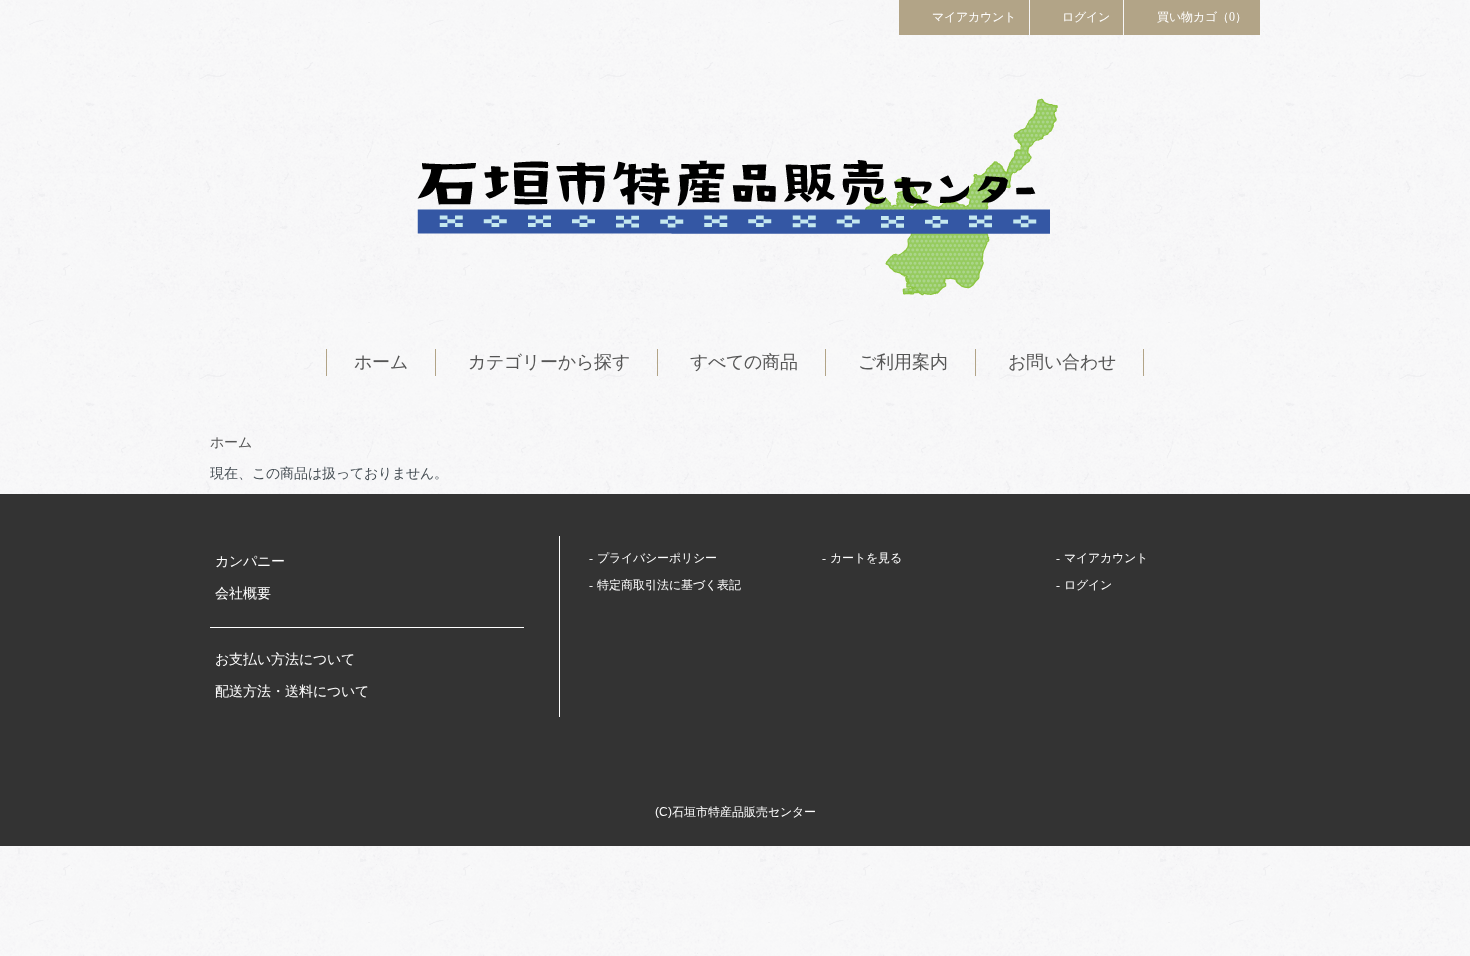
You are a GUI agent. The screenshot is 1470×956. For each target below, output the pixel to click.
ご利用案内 (903, 362)
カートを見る (866, 558)
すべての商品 (744, 362)
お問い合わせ (1062, 362)
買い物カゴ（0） (1202, 17)
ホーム (381, 362)
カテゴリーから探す (549, 362)
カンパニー (250, 561)
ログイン (1086, 17)
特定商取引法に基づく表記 (669, 585)
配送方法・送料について (292, 691)
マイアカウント (974, 17)
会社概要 (243, 593)
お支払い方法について (285, 659)
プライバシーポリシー (657, 558)
